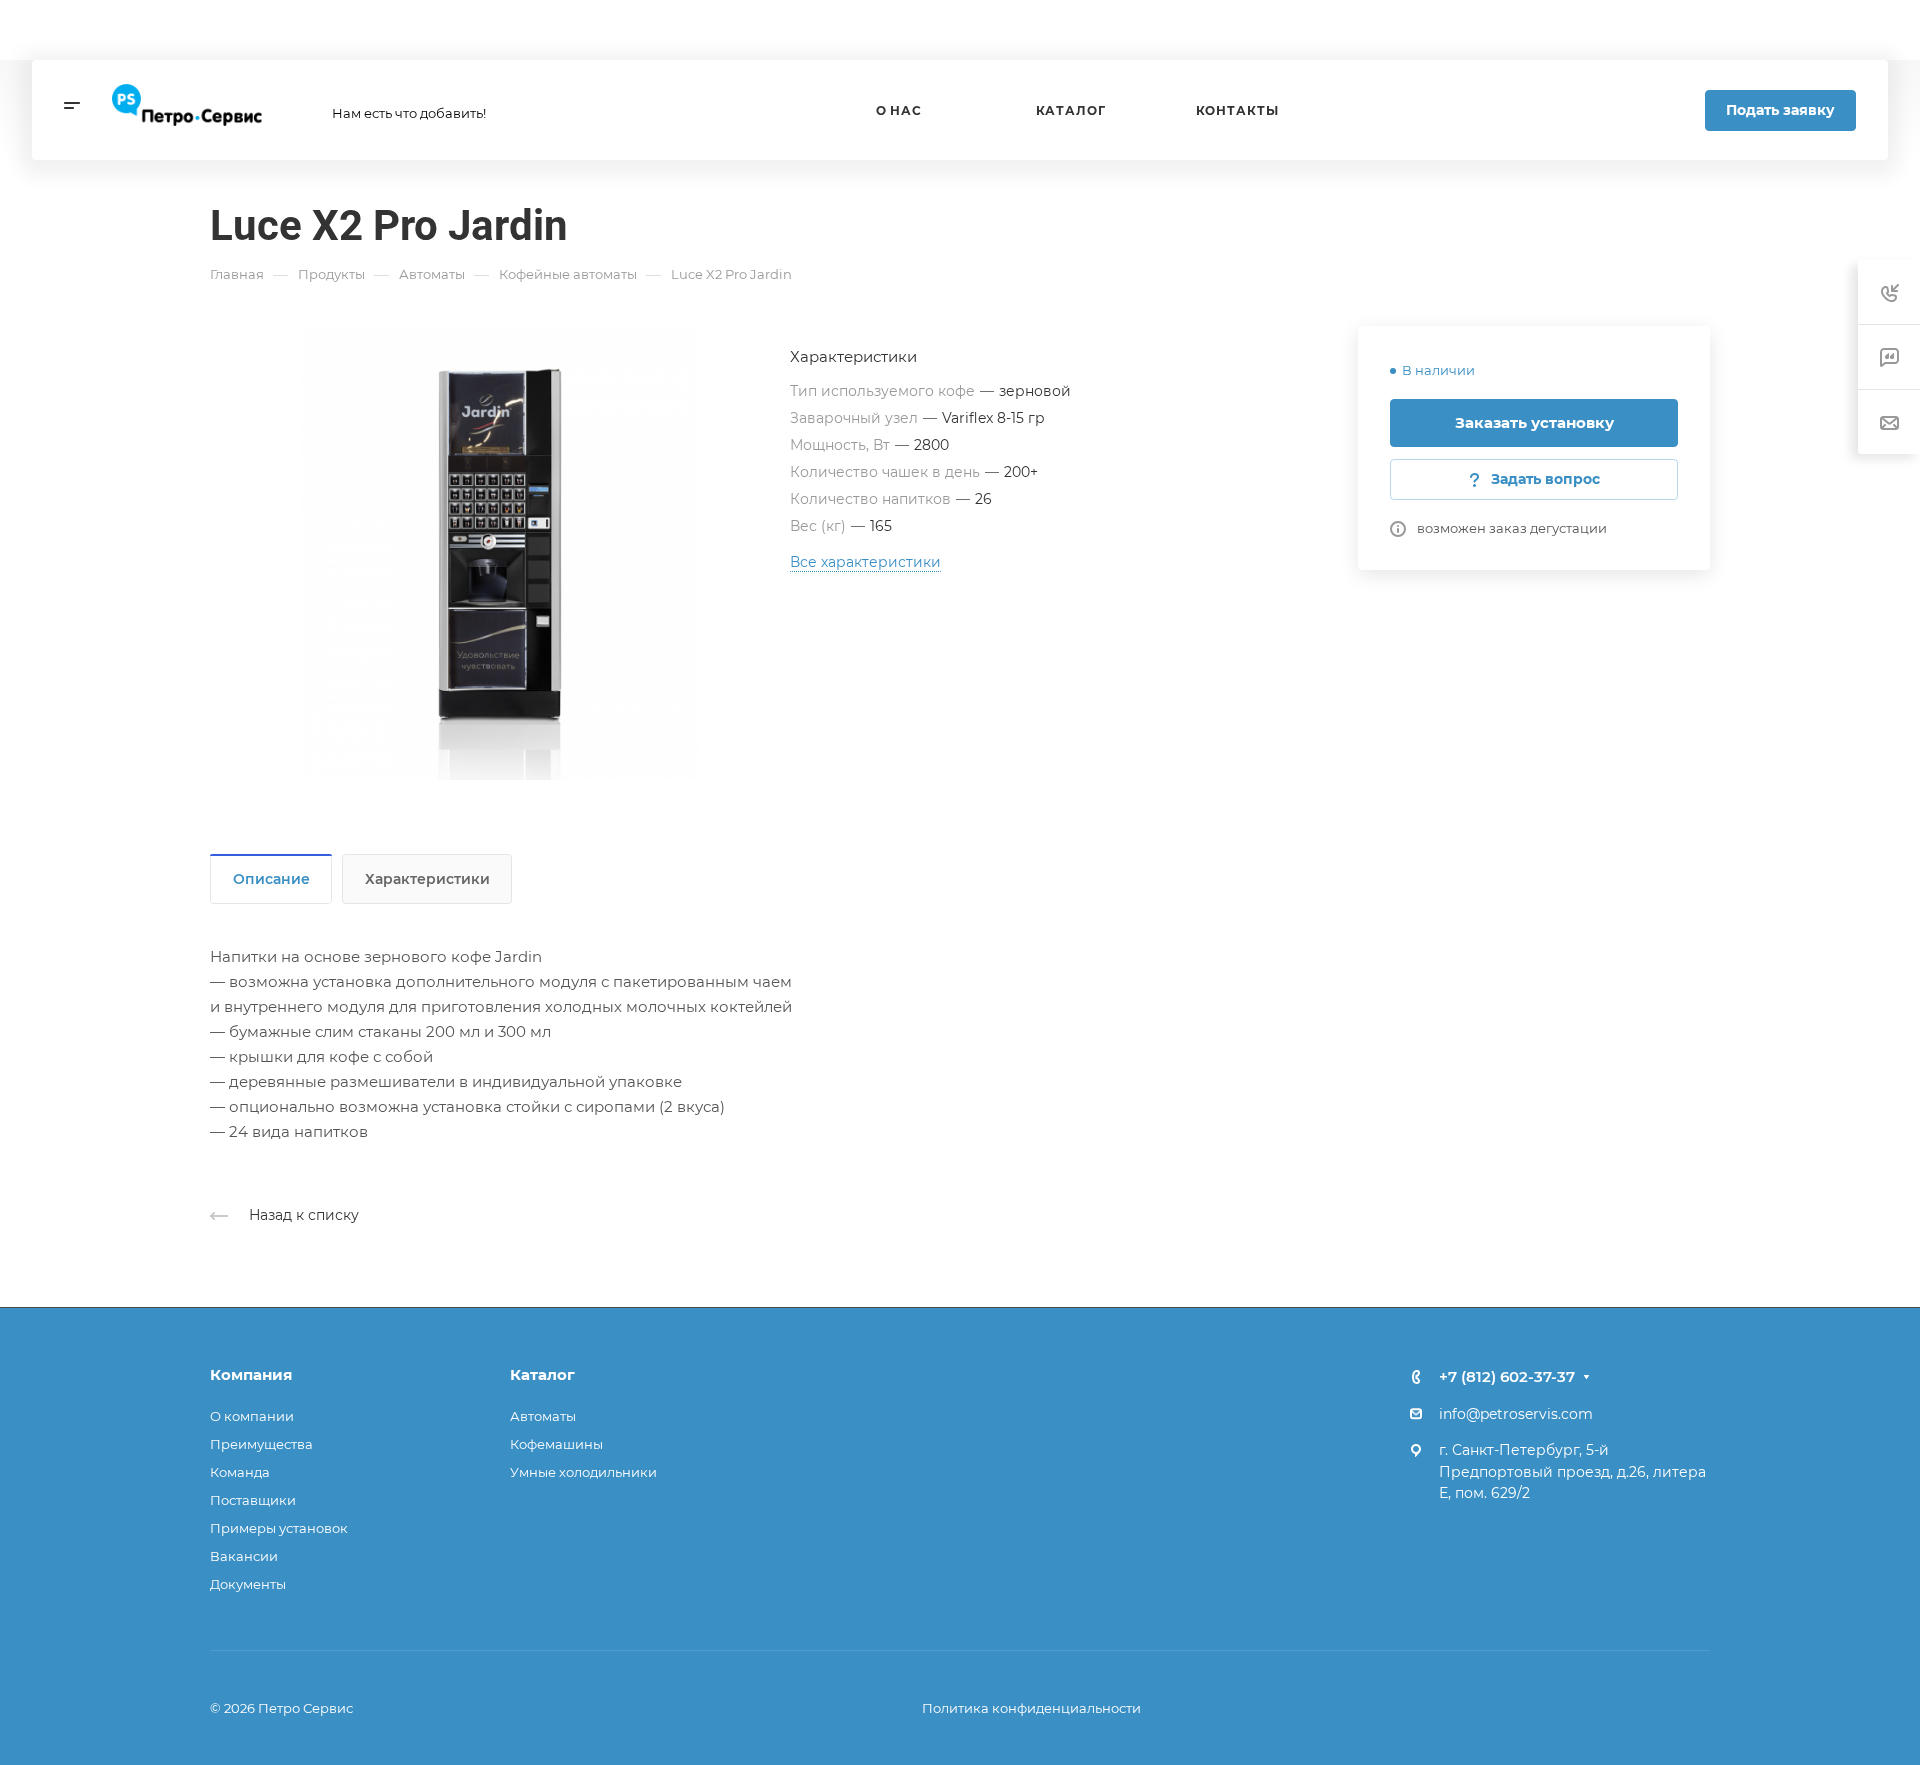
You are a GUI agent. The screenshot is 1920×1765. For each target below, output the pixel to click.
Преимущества (261, 1444)
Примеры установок (279, 1528)
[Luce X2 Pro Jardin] (500, 553)
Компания (251, 1374)
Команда (240, 1472)
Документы (248, 1584)
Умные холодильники (583, 1472)
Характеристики (427, 879)
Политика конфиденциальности (1031, 1708)
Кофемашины (556, 1444)
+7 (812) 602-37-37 (1507, 1376)
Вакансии (244, 1556)
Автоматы (543, 1416)
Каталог (542, 1374)
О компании (252, 1416)
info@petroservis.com (1516, 1414)
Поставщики (253, 1500)
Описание (271, 879)
